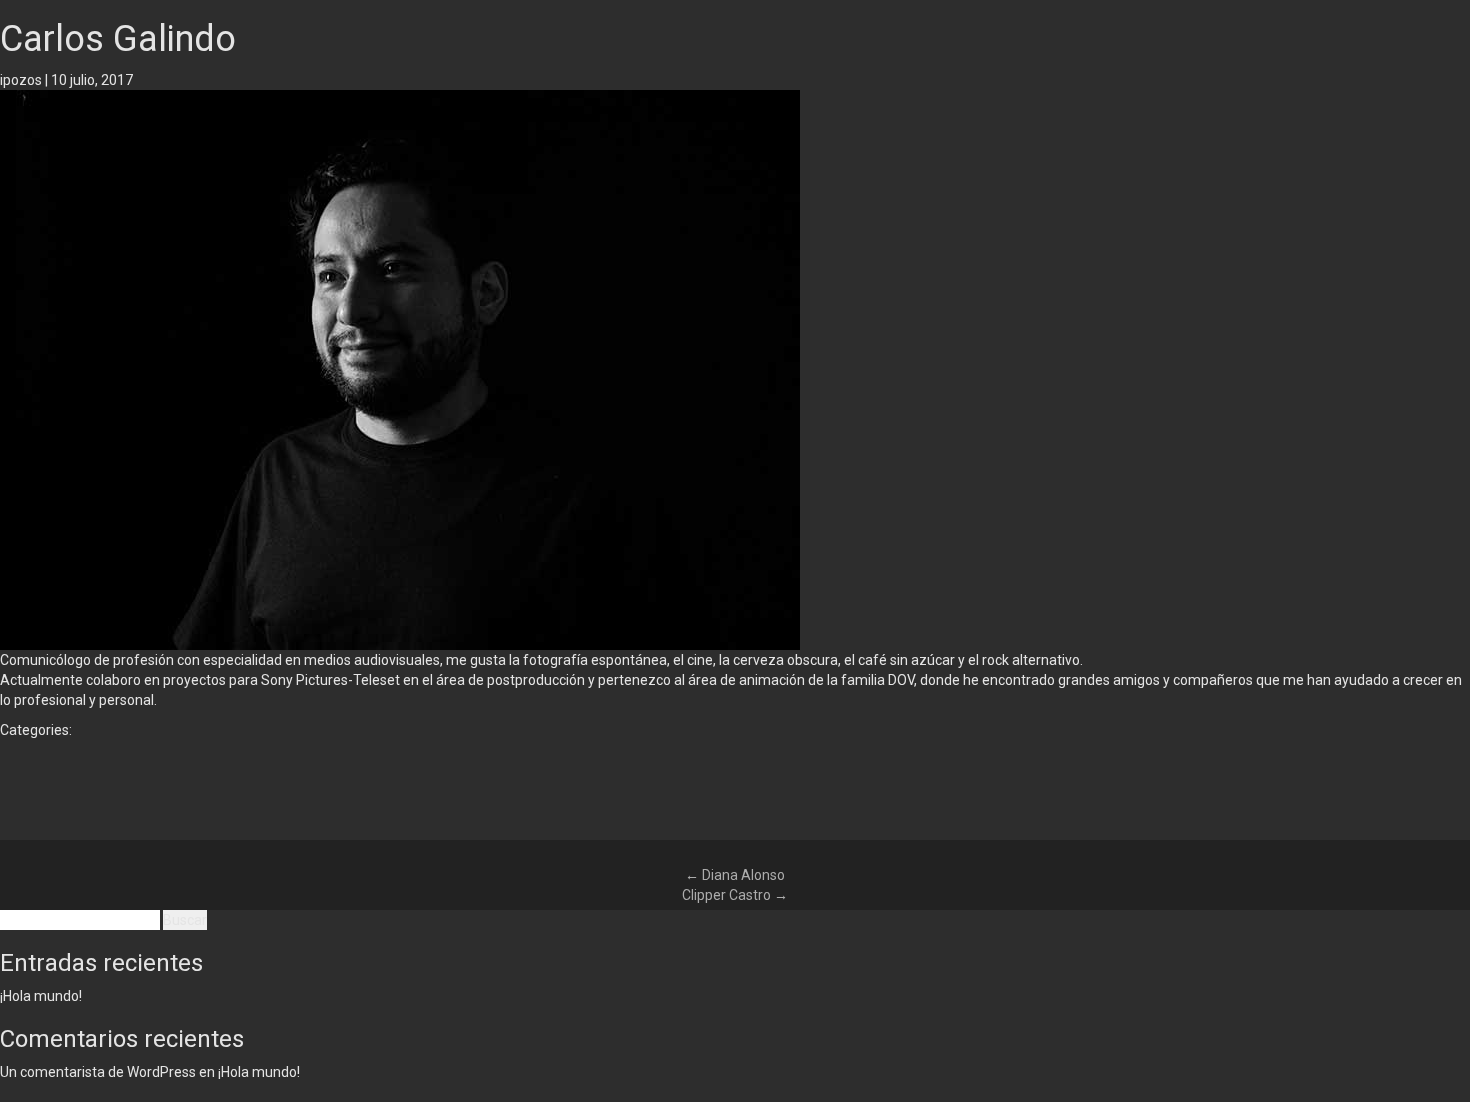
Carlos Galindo (118, 39)
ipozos (21, 80)
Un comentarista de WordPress (98, 1072)
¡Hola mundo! (41, 996)
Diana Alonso (735, 875)
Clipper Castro (735, 895)
